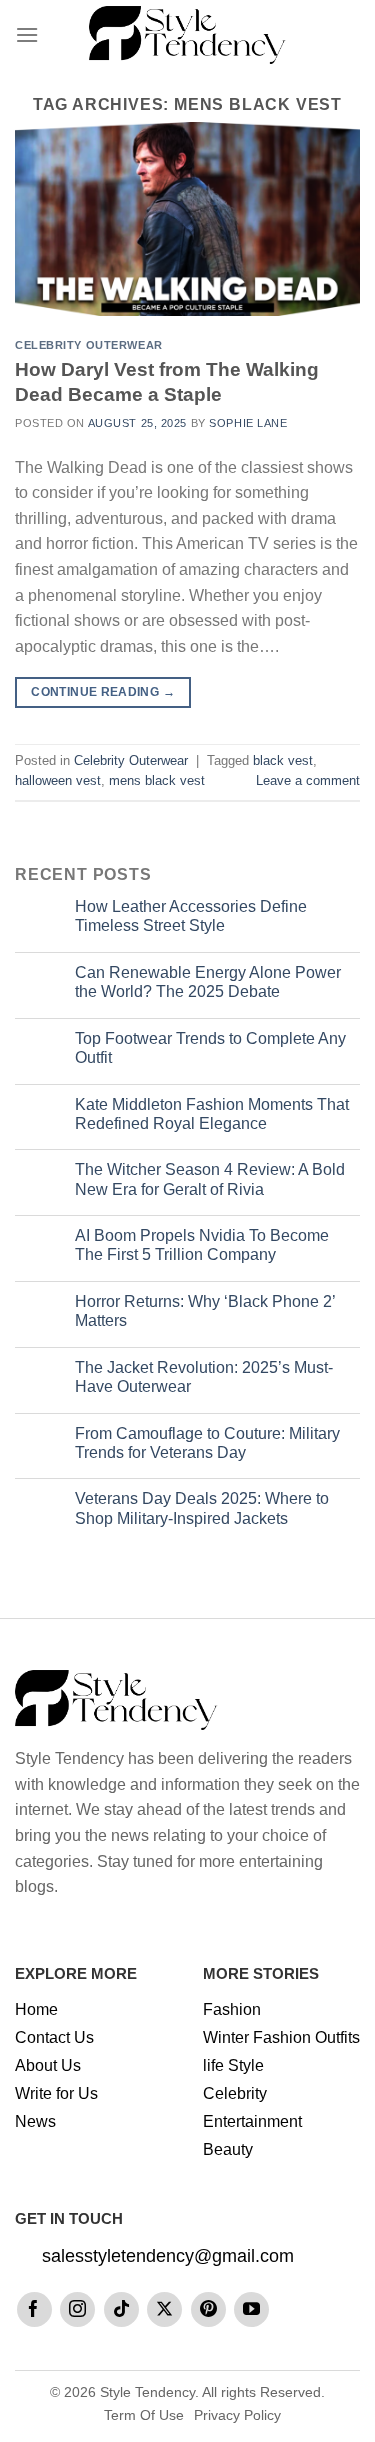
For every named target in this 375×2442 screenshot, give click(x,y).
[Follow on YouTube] (251, 2309)
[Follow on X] (164, 2309)
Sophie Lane (248, 423)
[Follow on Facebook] (34, 2309)
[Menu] (27, 34)
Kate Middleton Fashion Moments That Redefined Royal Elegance (212, 1114)
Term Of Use (144, 2415)
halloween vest (58, 780)
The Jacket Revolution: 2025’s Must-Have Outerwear (204, 1377)
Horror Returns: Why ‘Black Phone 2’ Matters (205, 1311)
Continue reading (103, 692)
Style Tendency (147, 2392)
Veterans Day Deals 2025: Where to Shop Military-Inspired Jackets (202, 1508)
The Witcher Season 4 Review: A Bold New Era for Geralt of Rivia (210, 1179)
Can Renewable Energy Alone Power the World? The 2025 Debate (208, 982)
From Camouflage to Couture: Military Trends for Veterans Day (207, 1443)
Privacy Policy (237, 2415)
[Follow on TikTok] (121, 2309)
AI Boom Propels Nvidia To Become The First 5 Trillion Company (202, 1245)
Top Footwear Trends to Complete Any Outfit (210, 1048)
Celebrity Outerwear (89, 345)
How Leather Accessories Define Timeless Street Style (191, 916)
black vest (283, 760)
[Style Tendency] (187, 35)
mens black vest (157, 780)
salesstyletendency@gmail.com (168, 2256)
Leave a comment (308, 780)
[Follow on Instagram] (77, 2309)
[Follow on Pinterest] (208, 2309)
